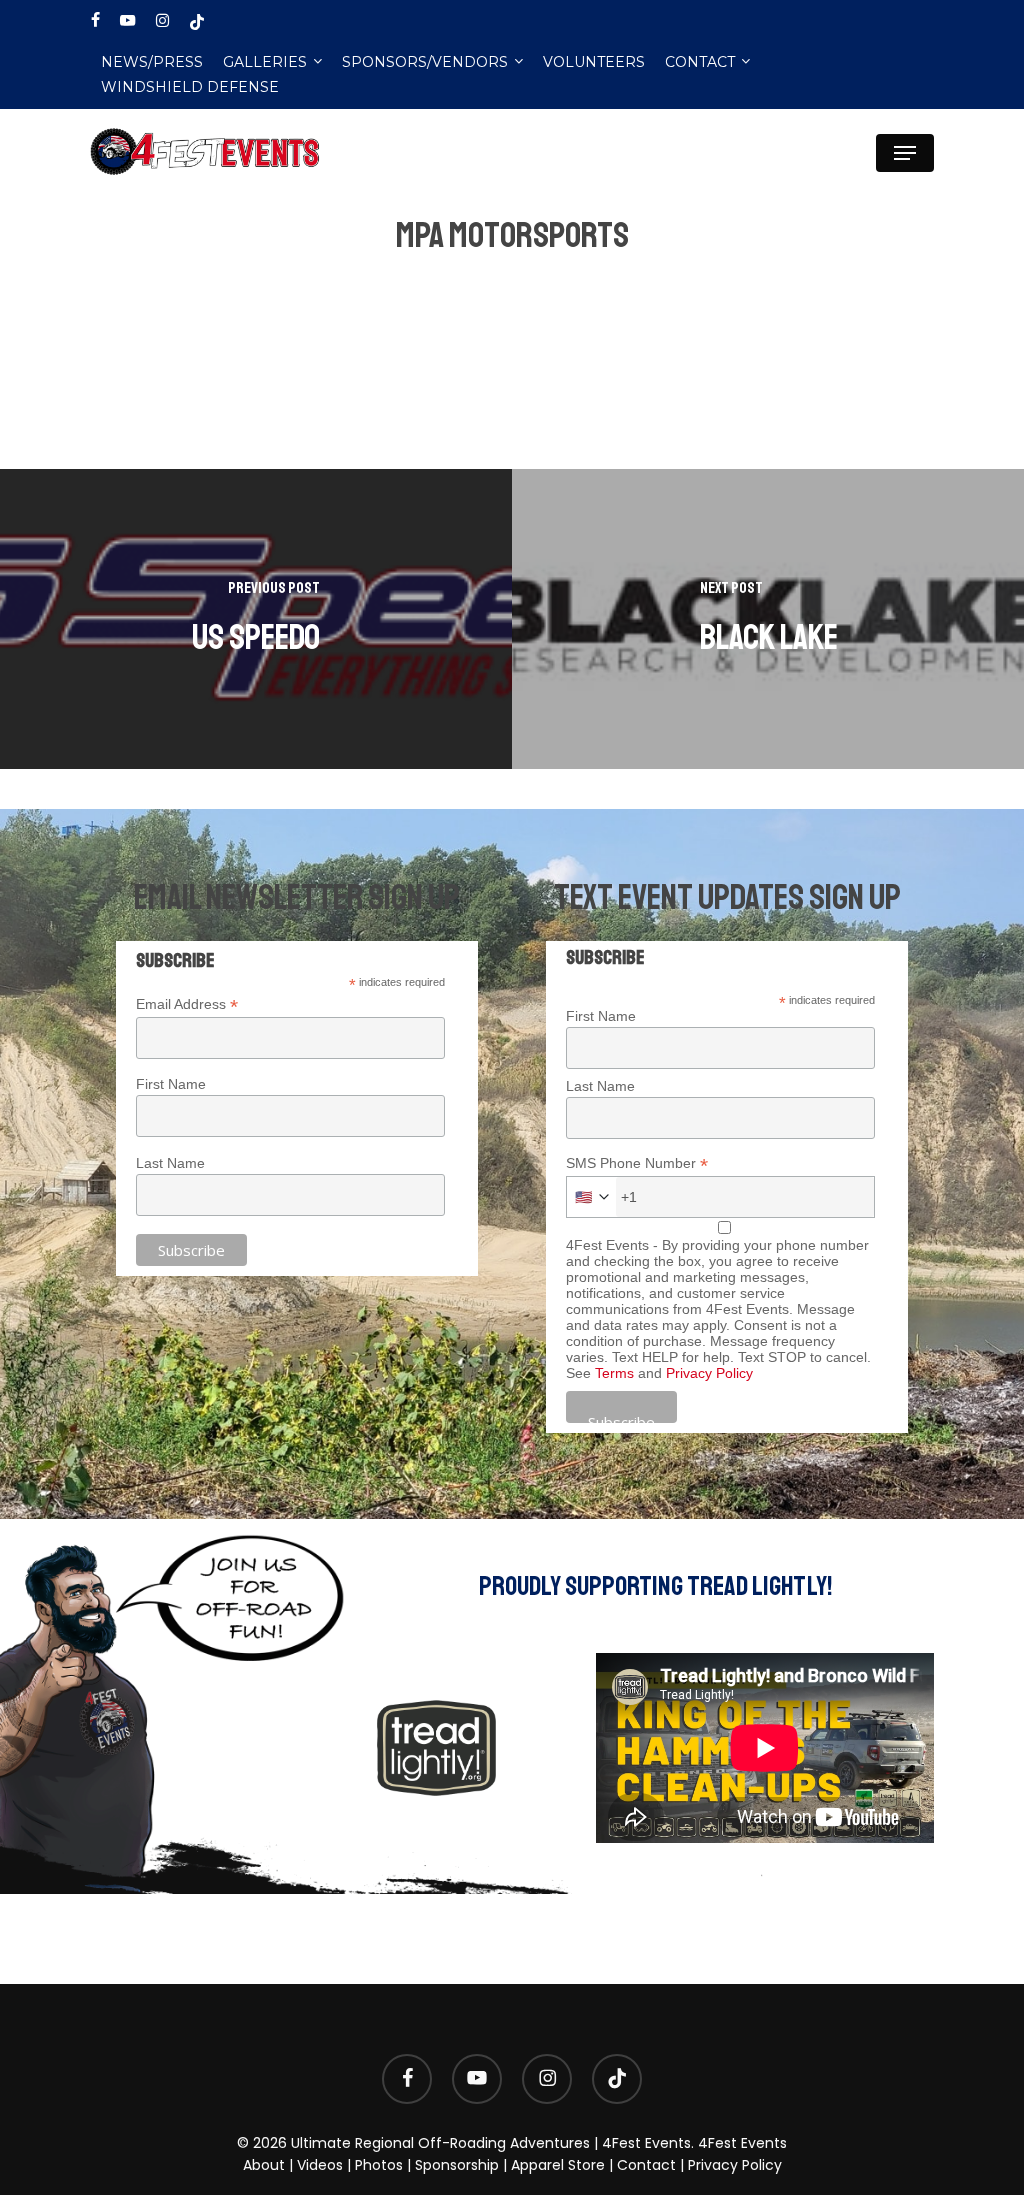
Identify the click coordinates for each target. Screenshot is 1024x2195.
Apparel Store (558, 2165)
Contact (646, 2165)
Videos (320, 2165)
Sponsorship (457, 2165)
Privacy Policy (709, 1373)
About (264, 2165)
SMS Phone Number (637, 1163)
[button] (905, 153)
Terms (614, 1373)
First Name (171, 1084)
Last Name (170, 1163)
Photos (379, 2165)
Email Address (187, 1004)
